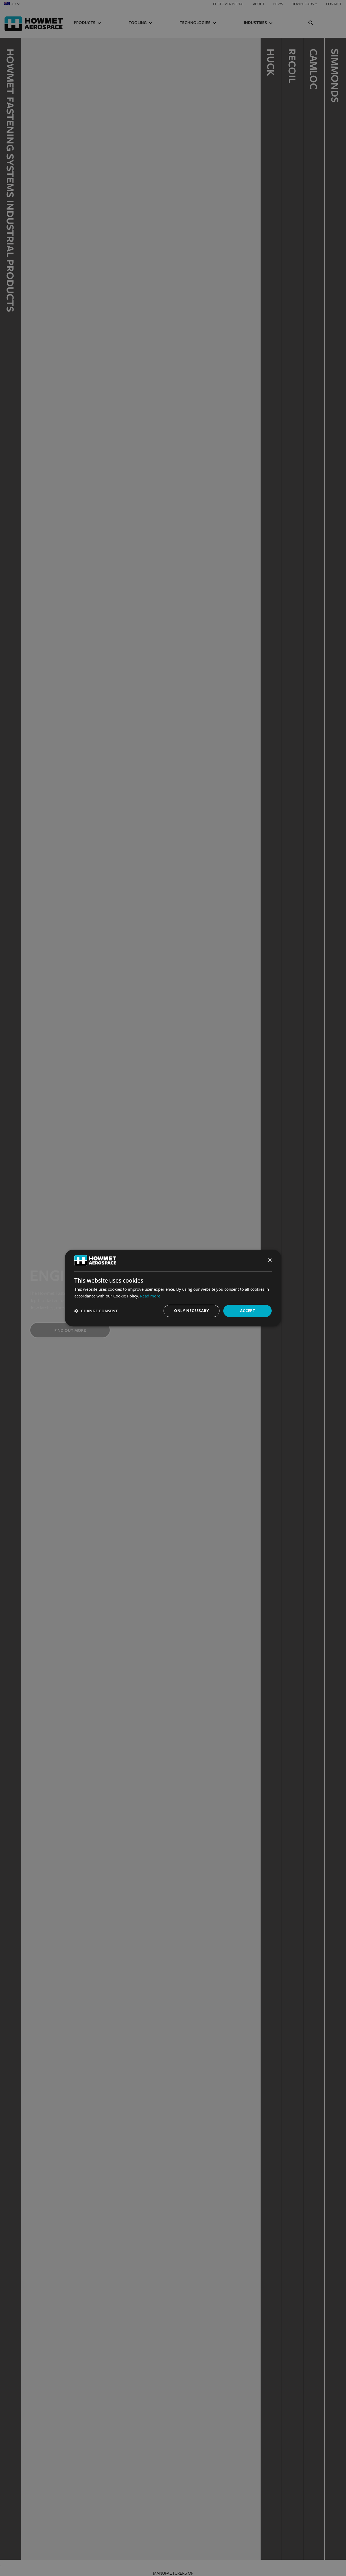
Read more (150, 1296)
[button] (96, 1311)
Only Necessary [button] (192, 1311)
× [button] (270, 1260)
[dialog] (173, 1288)
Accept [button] (247, 1311)
